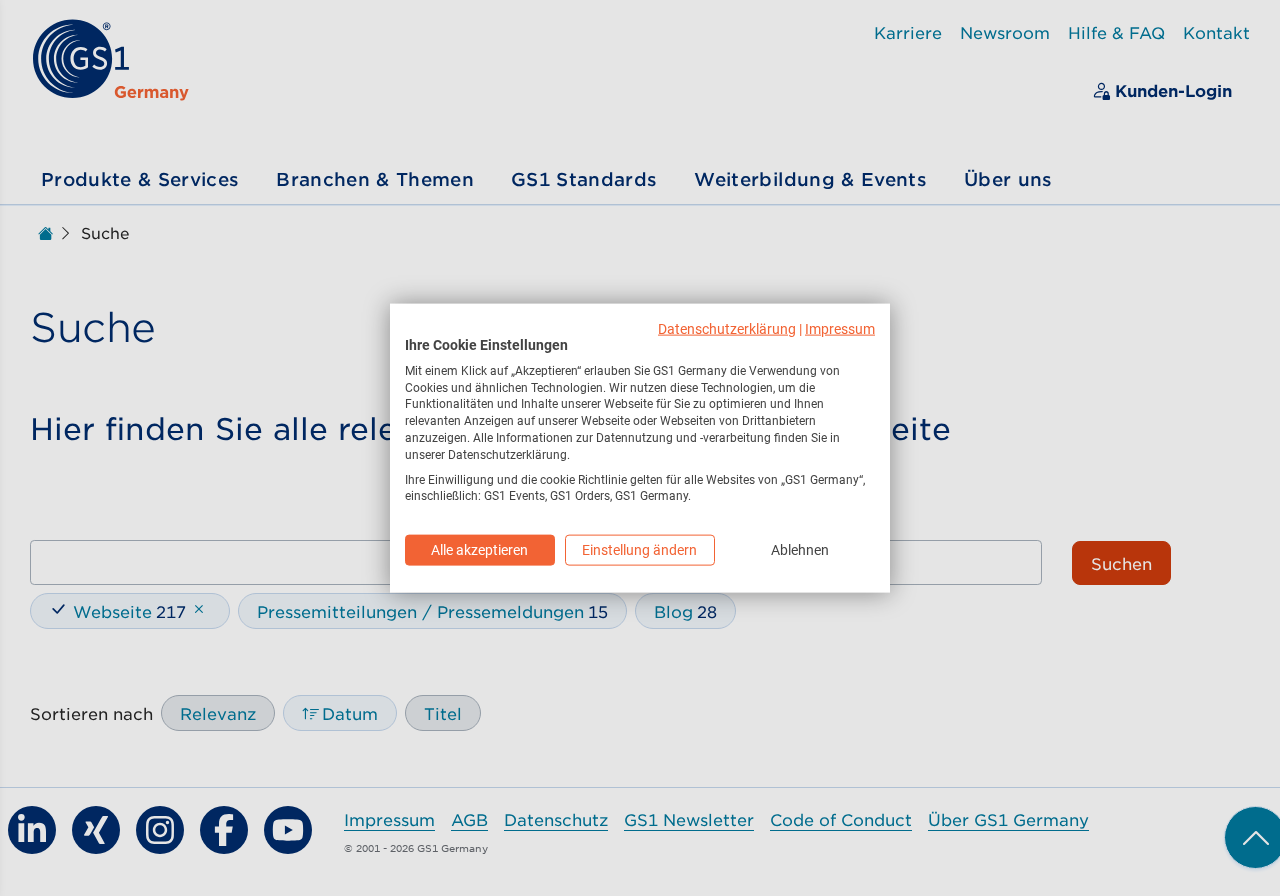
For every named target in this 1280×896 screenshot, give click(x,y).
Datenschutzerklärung (727, 329)
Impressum (840, 329)
